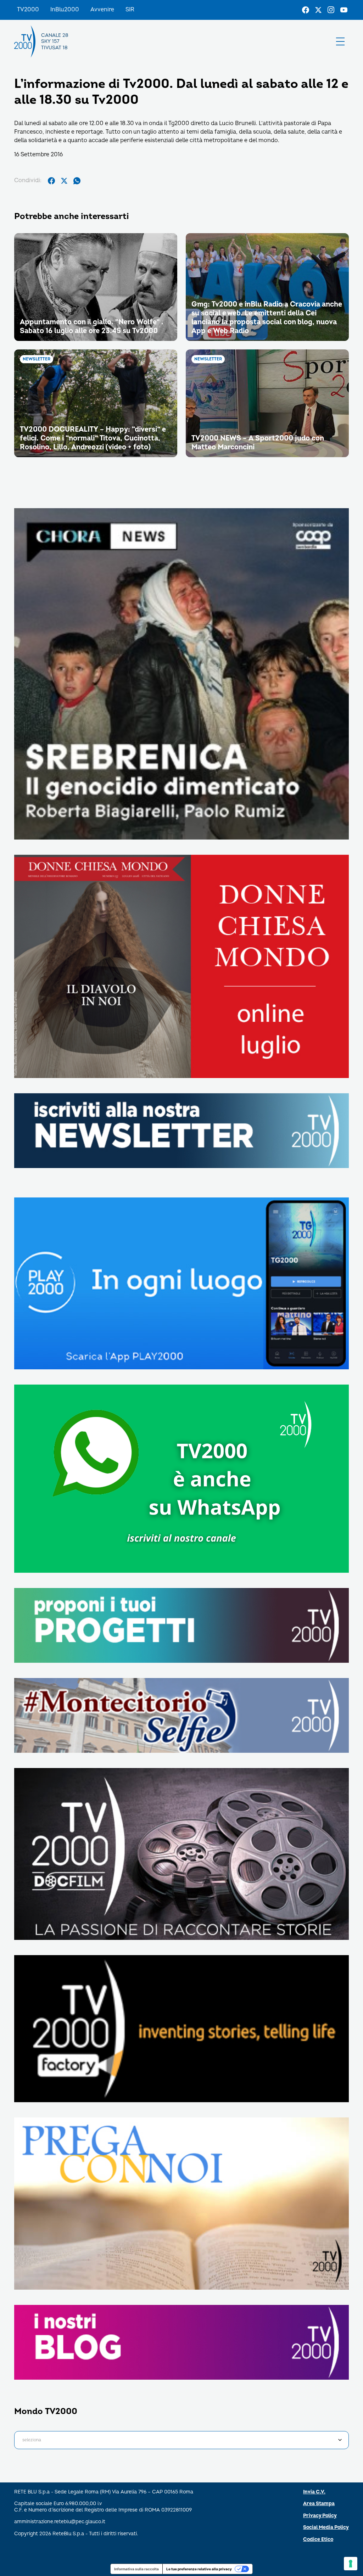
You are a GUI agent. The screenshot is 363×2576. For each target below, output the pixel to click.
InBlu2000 (65, 10)
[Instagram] (331, 10)
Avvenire (102, 10)
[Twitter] (318, 10)
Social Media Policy (326, 2527)
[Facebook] (306, 10)
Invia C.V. (314, 2492)
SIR (130, 10)
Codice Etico (318, 2539)
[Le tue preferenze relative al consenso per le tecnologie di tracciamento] (351, 2564)
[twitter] (64, 181)
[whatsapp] (77, 181)
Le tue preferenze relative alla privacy (199, 2569)
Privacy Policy (320, 2516)
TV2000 (28, 10)
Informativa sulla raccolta (136, 2569)
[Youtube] (344, 10)
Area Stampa (319, 2504)
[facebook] (51, 181)
